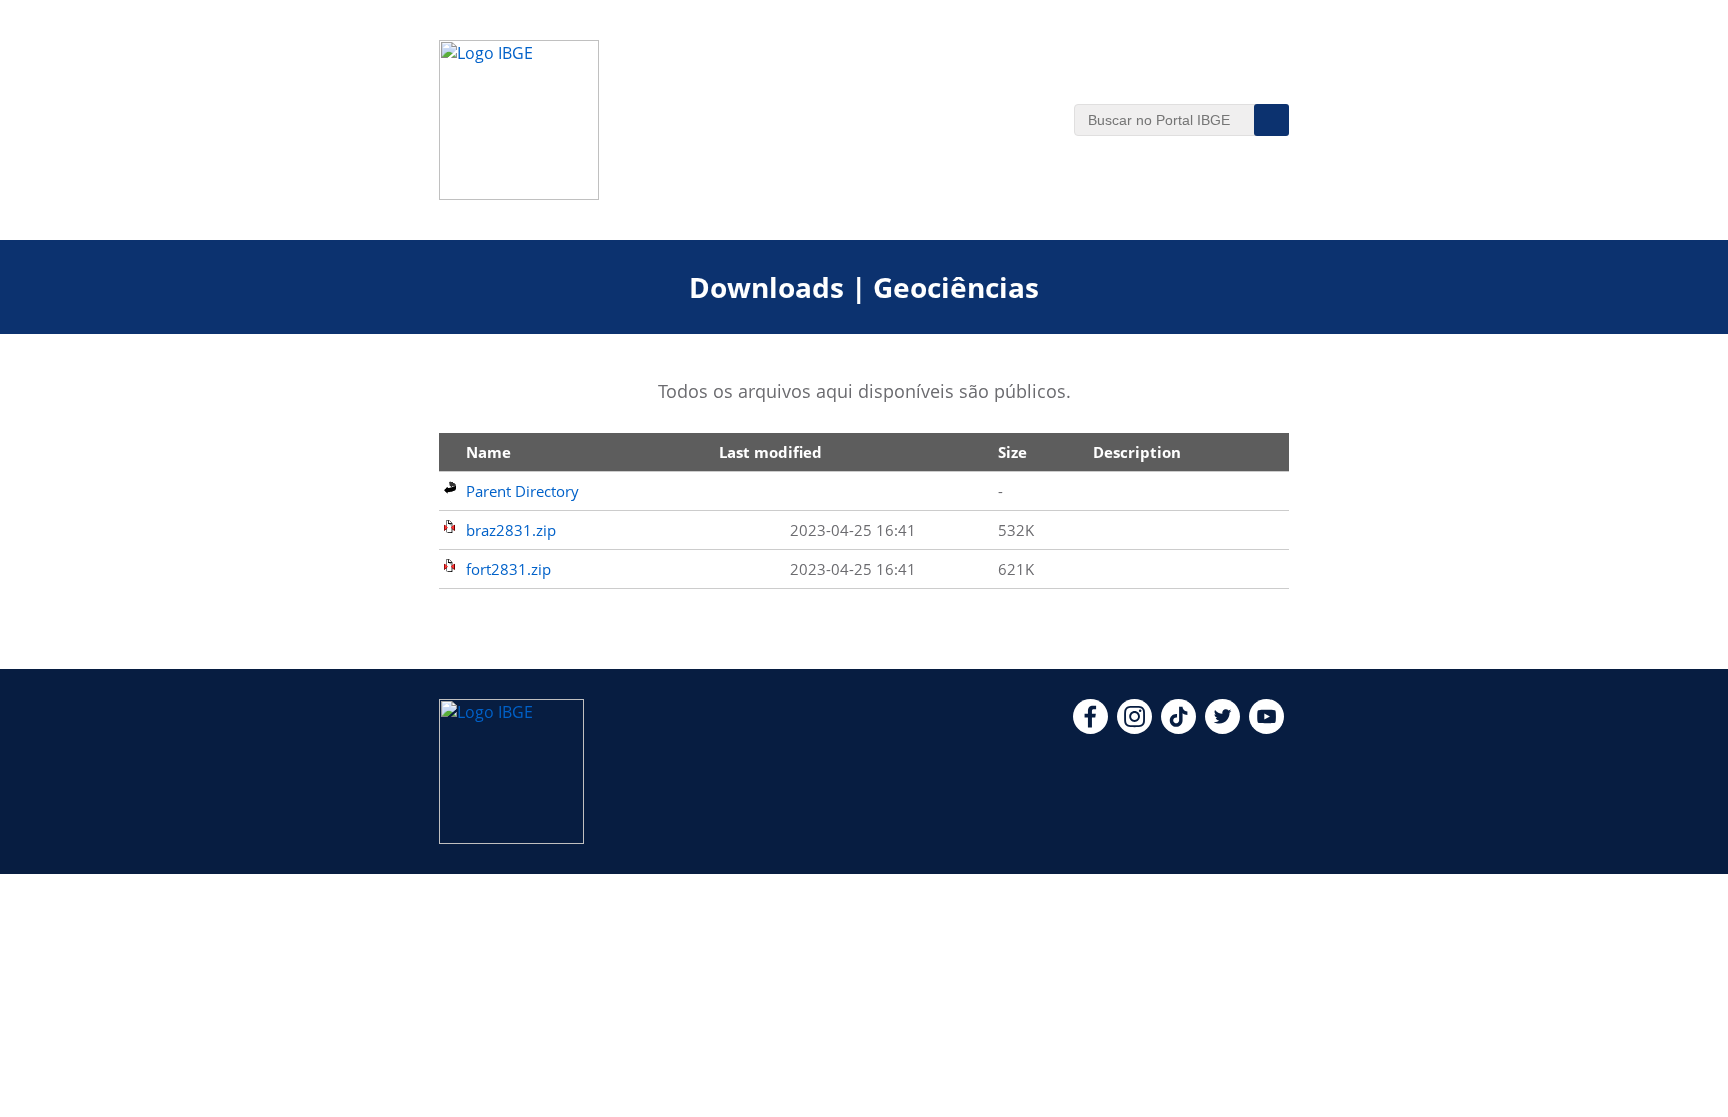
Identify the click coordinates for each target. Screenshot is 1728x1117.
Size (1012, 452)
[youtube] (1266, 728)
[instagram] (1134, 728)
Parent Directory (522, 491)
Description (1137, 452)
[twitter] (1222, 728)
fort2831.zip (508, 569)
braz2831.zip (511, 530)
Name (488, 452)
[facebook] (1090, 728)
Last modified (770, 452)
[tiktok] (1178, 728)
